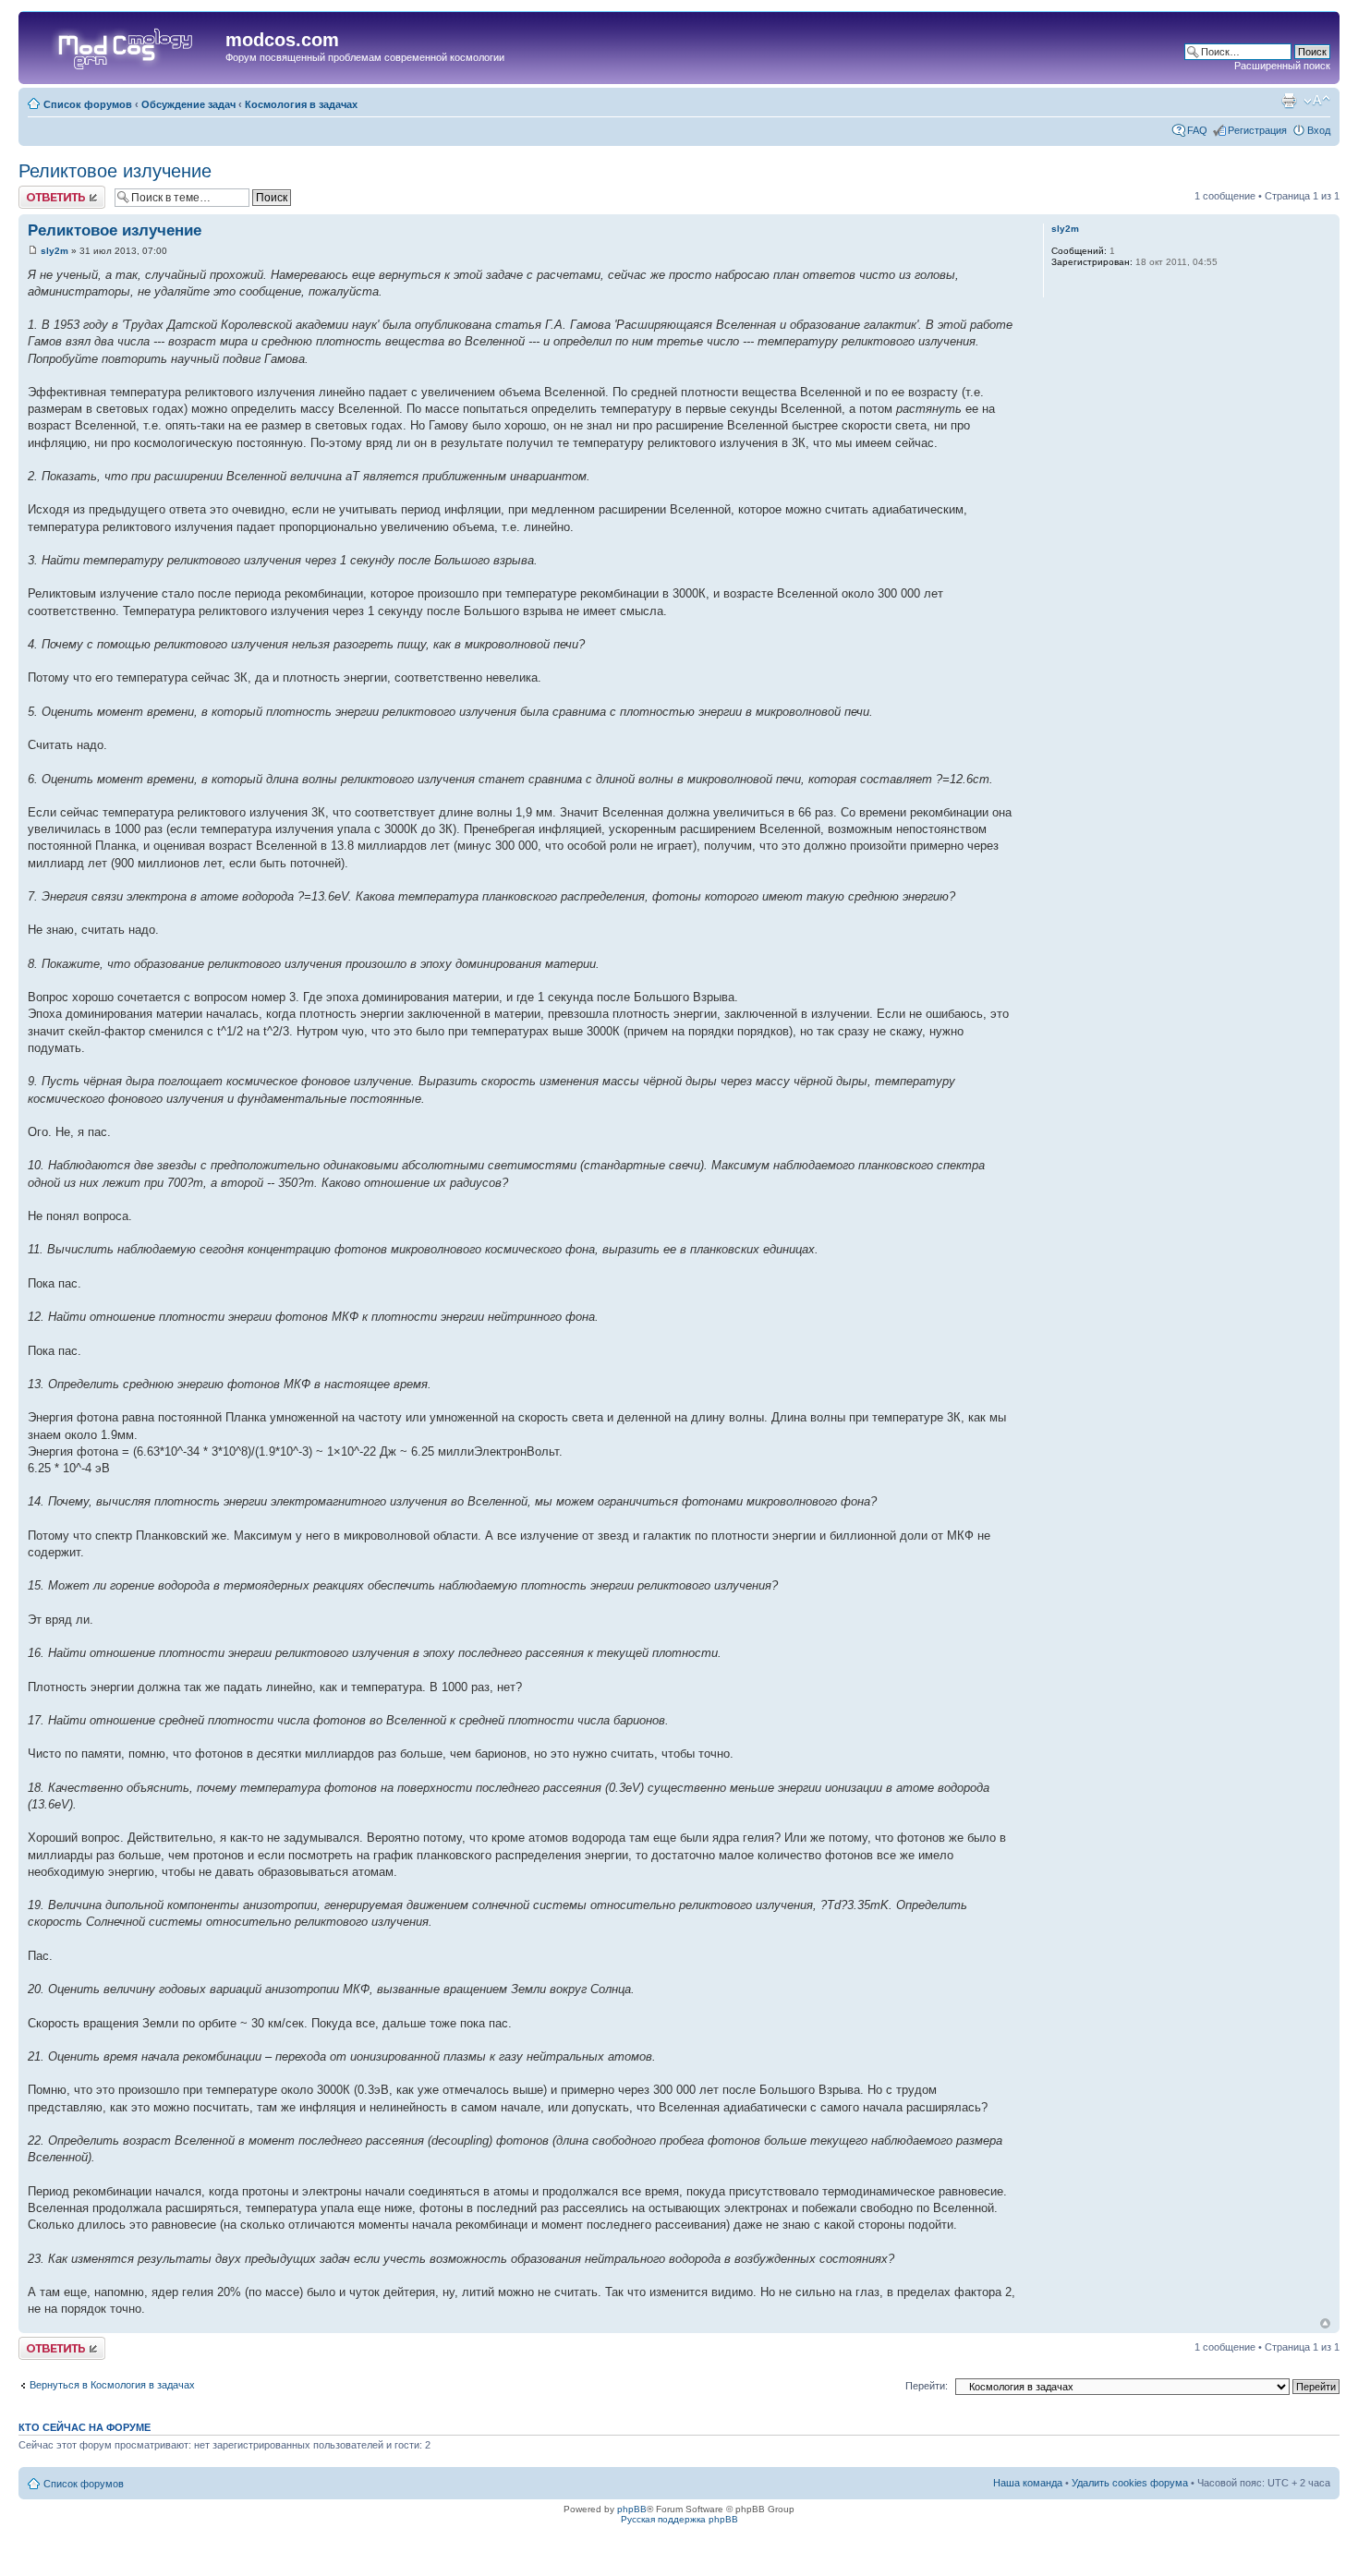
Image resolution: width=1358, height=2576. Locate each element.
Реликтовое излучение (115, 171)
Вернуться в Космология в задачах (112, 2385)
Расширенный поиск (1282, 66)
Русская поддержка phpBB (679, 2519)
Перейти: (927, 2386)
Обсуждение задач (188, 104)
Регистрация (1257, 130)
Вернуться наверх (1325, 2323)
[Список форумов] (124, 45)
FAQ (1197, 130)
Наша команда (1028, 2483)
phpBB (632, 2509)
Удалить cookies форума (1130, 2483)
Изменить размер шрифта (1317, 101)
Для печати (1289, 101)
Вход (1319, 130)
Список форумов (88, 104)
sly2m (55, 251)
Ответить (41, 191)
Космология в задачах (301, 104)
